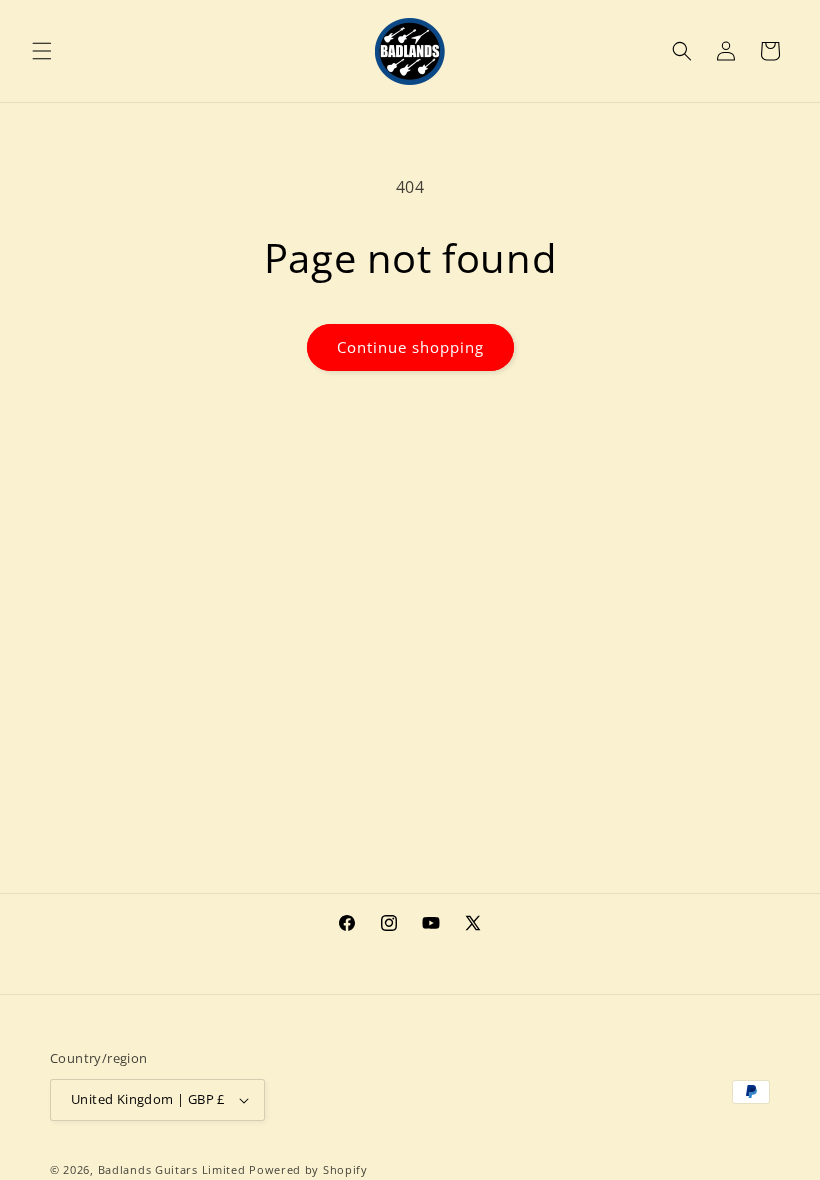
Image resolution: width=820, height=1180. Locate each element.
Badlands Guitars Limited (172, 1169)
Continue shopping (410, 347)
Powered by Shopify (308, 1169)
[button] (42, 51)
